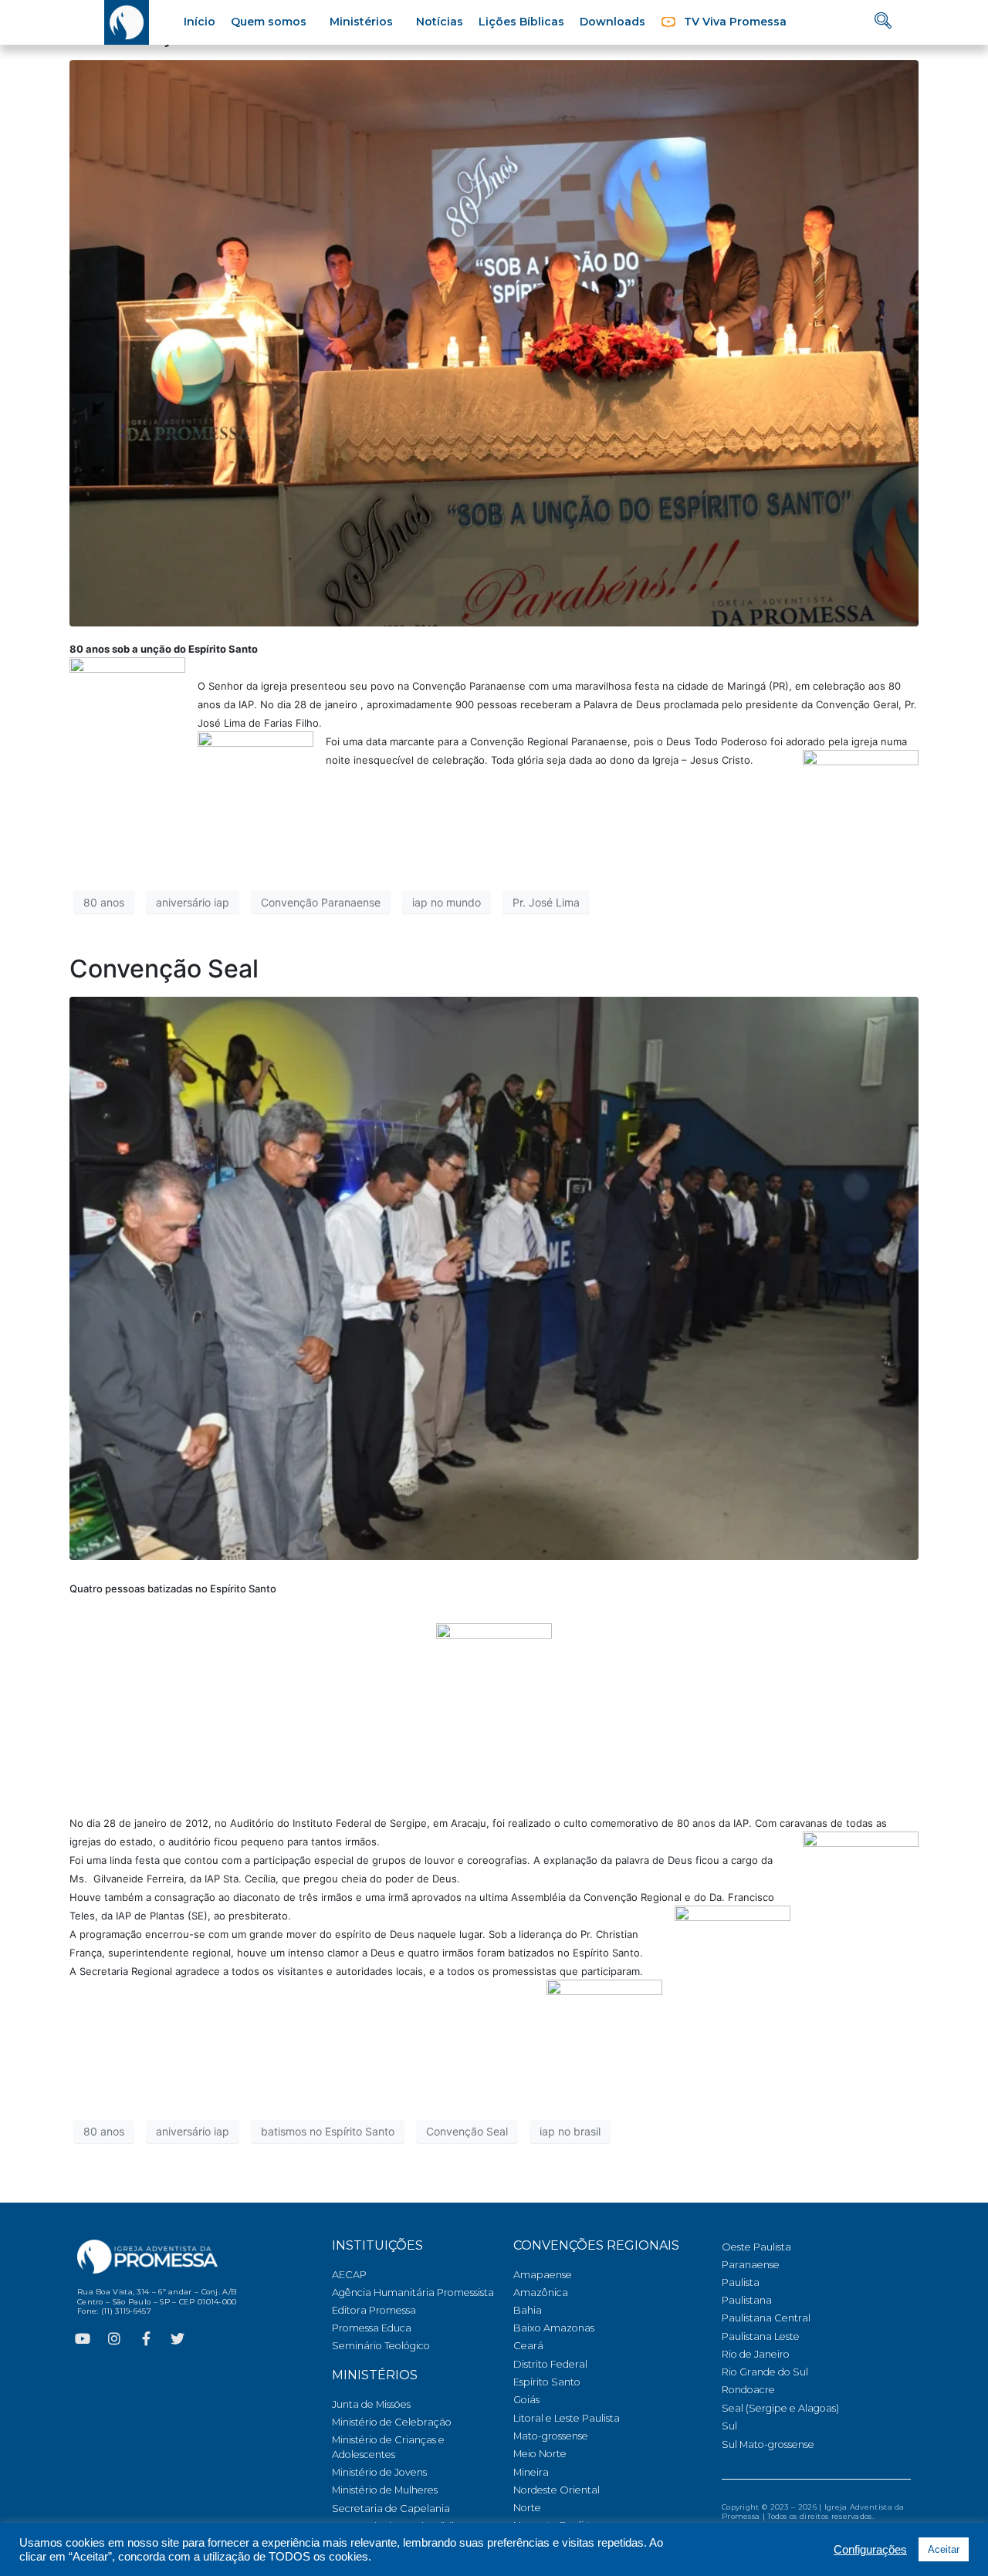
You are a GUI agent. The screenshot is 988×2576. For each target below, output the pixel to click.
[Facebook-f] (146, 2338)
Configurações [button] (870, 2550)
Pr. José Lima (546, 902)
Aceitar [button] (944, 2549)
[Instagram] (114, 2338)
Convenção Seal (164, 969)
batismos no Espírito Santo (328, 2131)
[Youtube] (83, 2338)
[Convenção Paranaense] (494, 343)
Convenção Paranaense (321, 902)
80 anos (104, 902)
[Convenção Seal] (494, 1277)
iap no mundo (447, 902)
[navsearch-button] (883, 22)
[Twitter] (178, 2338)
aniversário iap (193, 902)
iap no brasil (570, 2131)
